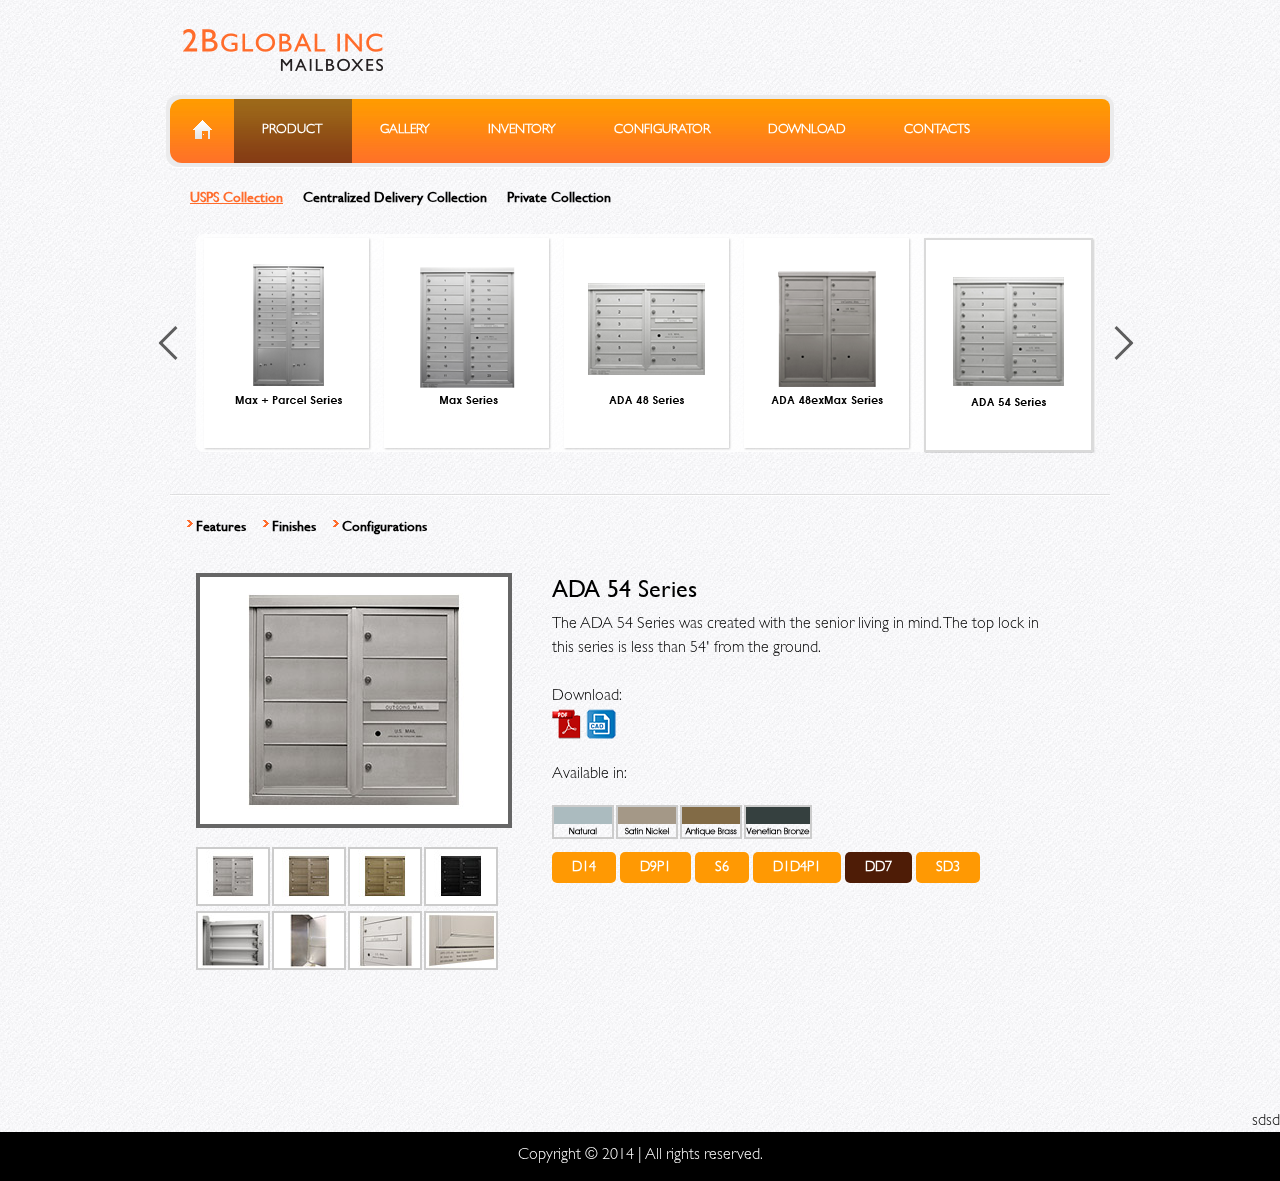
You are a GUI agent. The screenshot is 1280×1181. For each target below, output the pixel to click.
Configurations (384, 525)
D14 (584, 868)
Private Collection (559, 196)
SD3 (948, 868)
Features (221, 525)
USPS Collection (236, 196)
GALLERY (405, 130)
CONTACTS (937, 130)
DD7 (878, 868)
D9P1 (655, 868)
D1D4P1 (797, 868)
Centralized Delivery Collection (395, 196)
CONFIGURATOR (662, 130)
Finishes (294, 525)
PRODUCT (292, 130)
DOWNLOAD (807, 130)
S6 (722, 868)
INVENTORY (522, 130)
